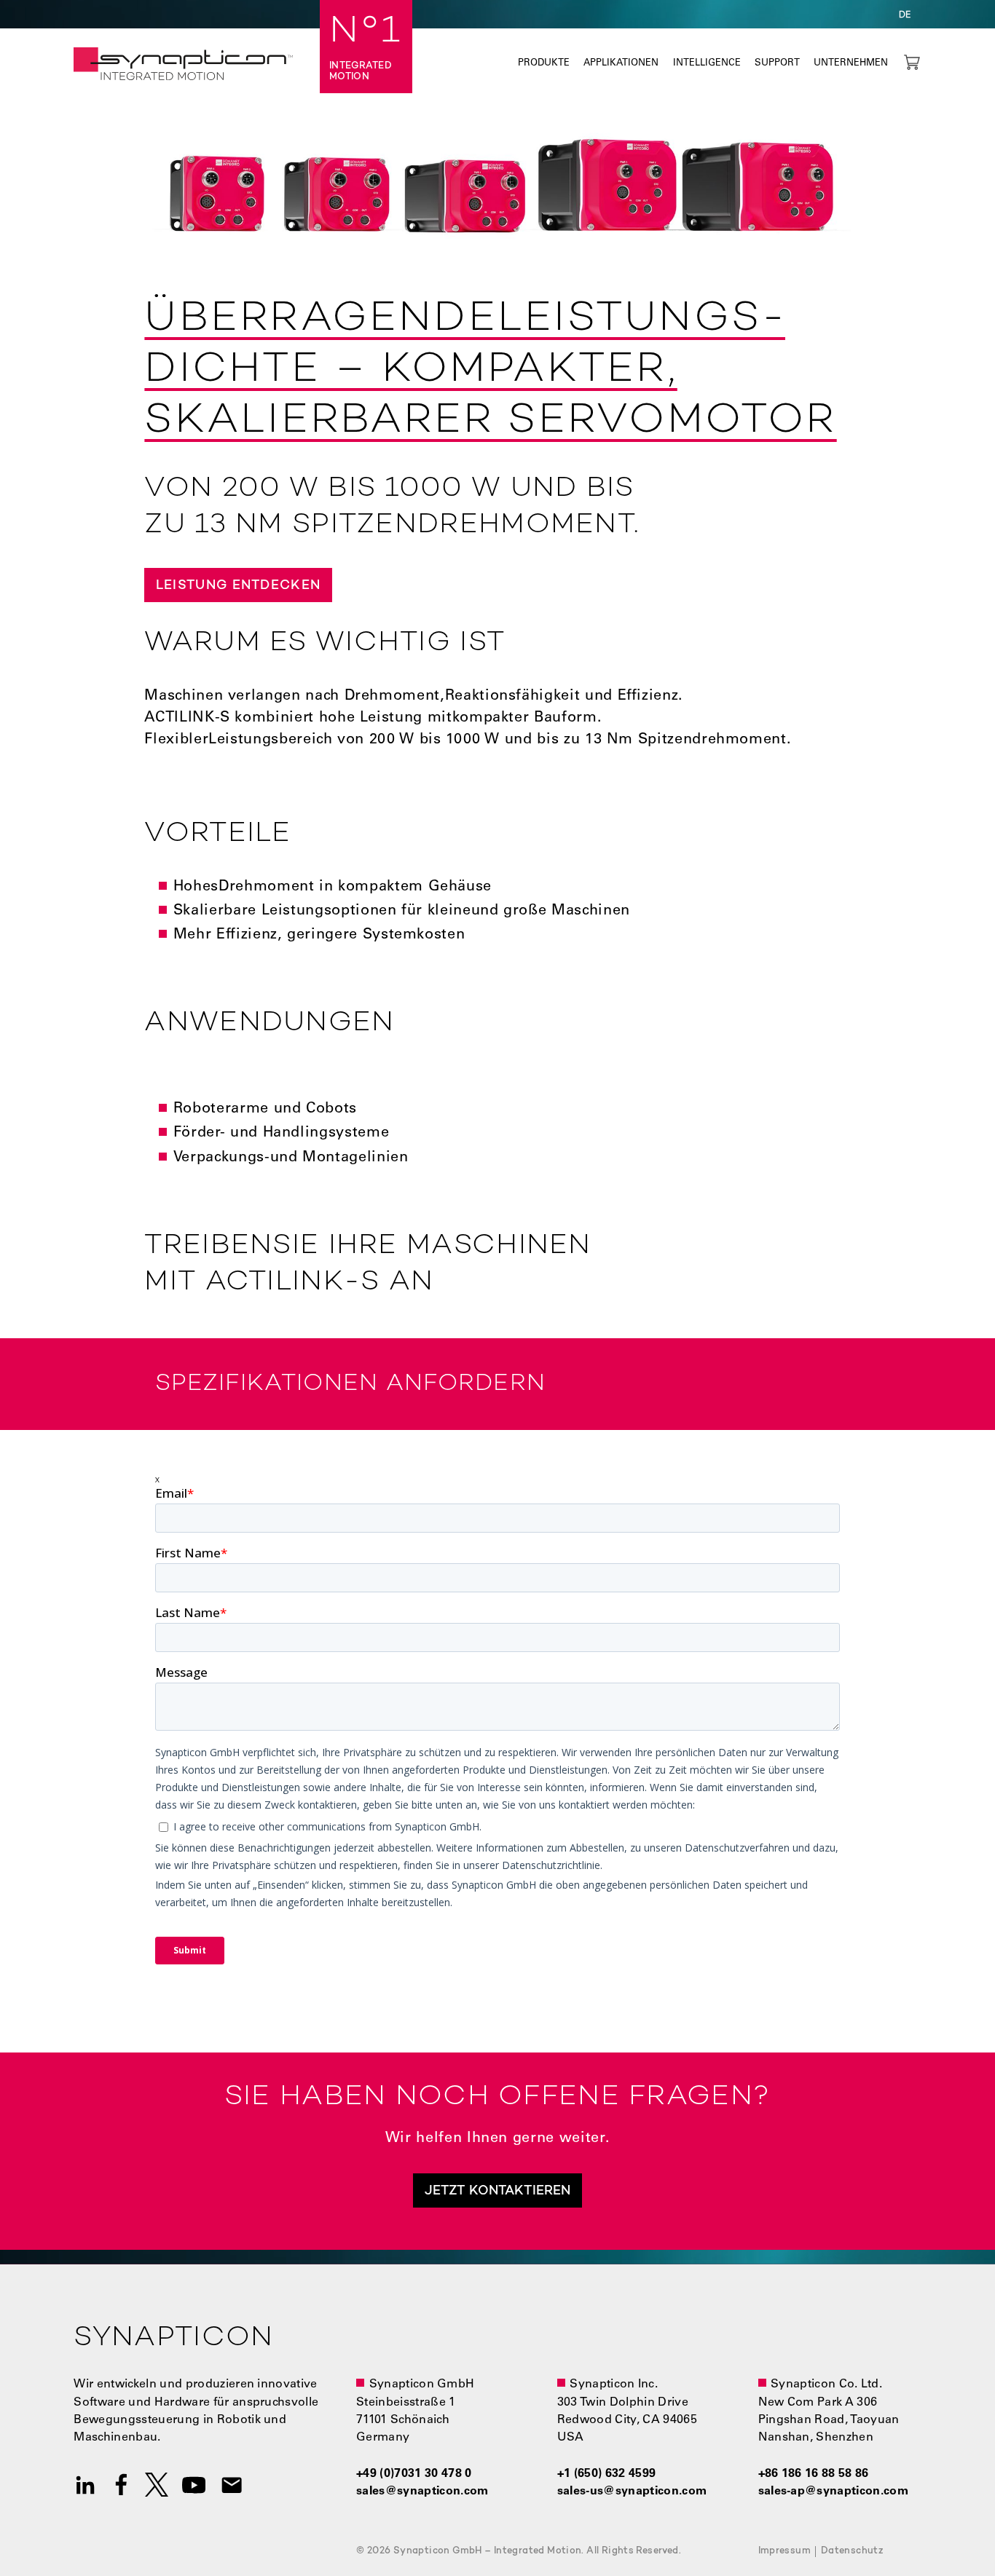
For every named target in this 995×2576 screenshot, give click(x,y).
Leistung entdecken (238, 586)
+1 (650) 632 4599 (607, 2474)
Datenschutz (852, 2551)
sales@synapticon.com (422, 2492)
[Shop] (912, 62)
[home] (183, 64)
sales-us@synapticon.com (632, 2492)
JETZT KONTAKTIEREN (497, 2191)
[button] (905, 14)
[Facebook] (121, 2485)
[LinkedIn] (85, 2485)
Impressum (785, 2551)
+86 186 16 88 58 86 (814, 2474)
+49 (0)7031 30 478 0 (414, 2474)
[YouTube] (194, 2485)
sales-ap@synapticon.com (833, 2492)
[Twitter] (156, 2485)
